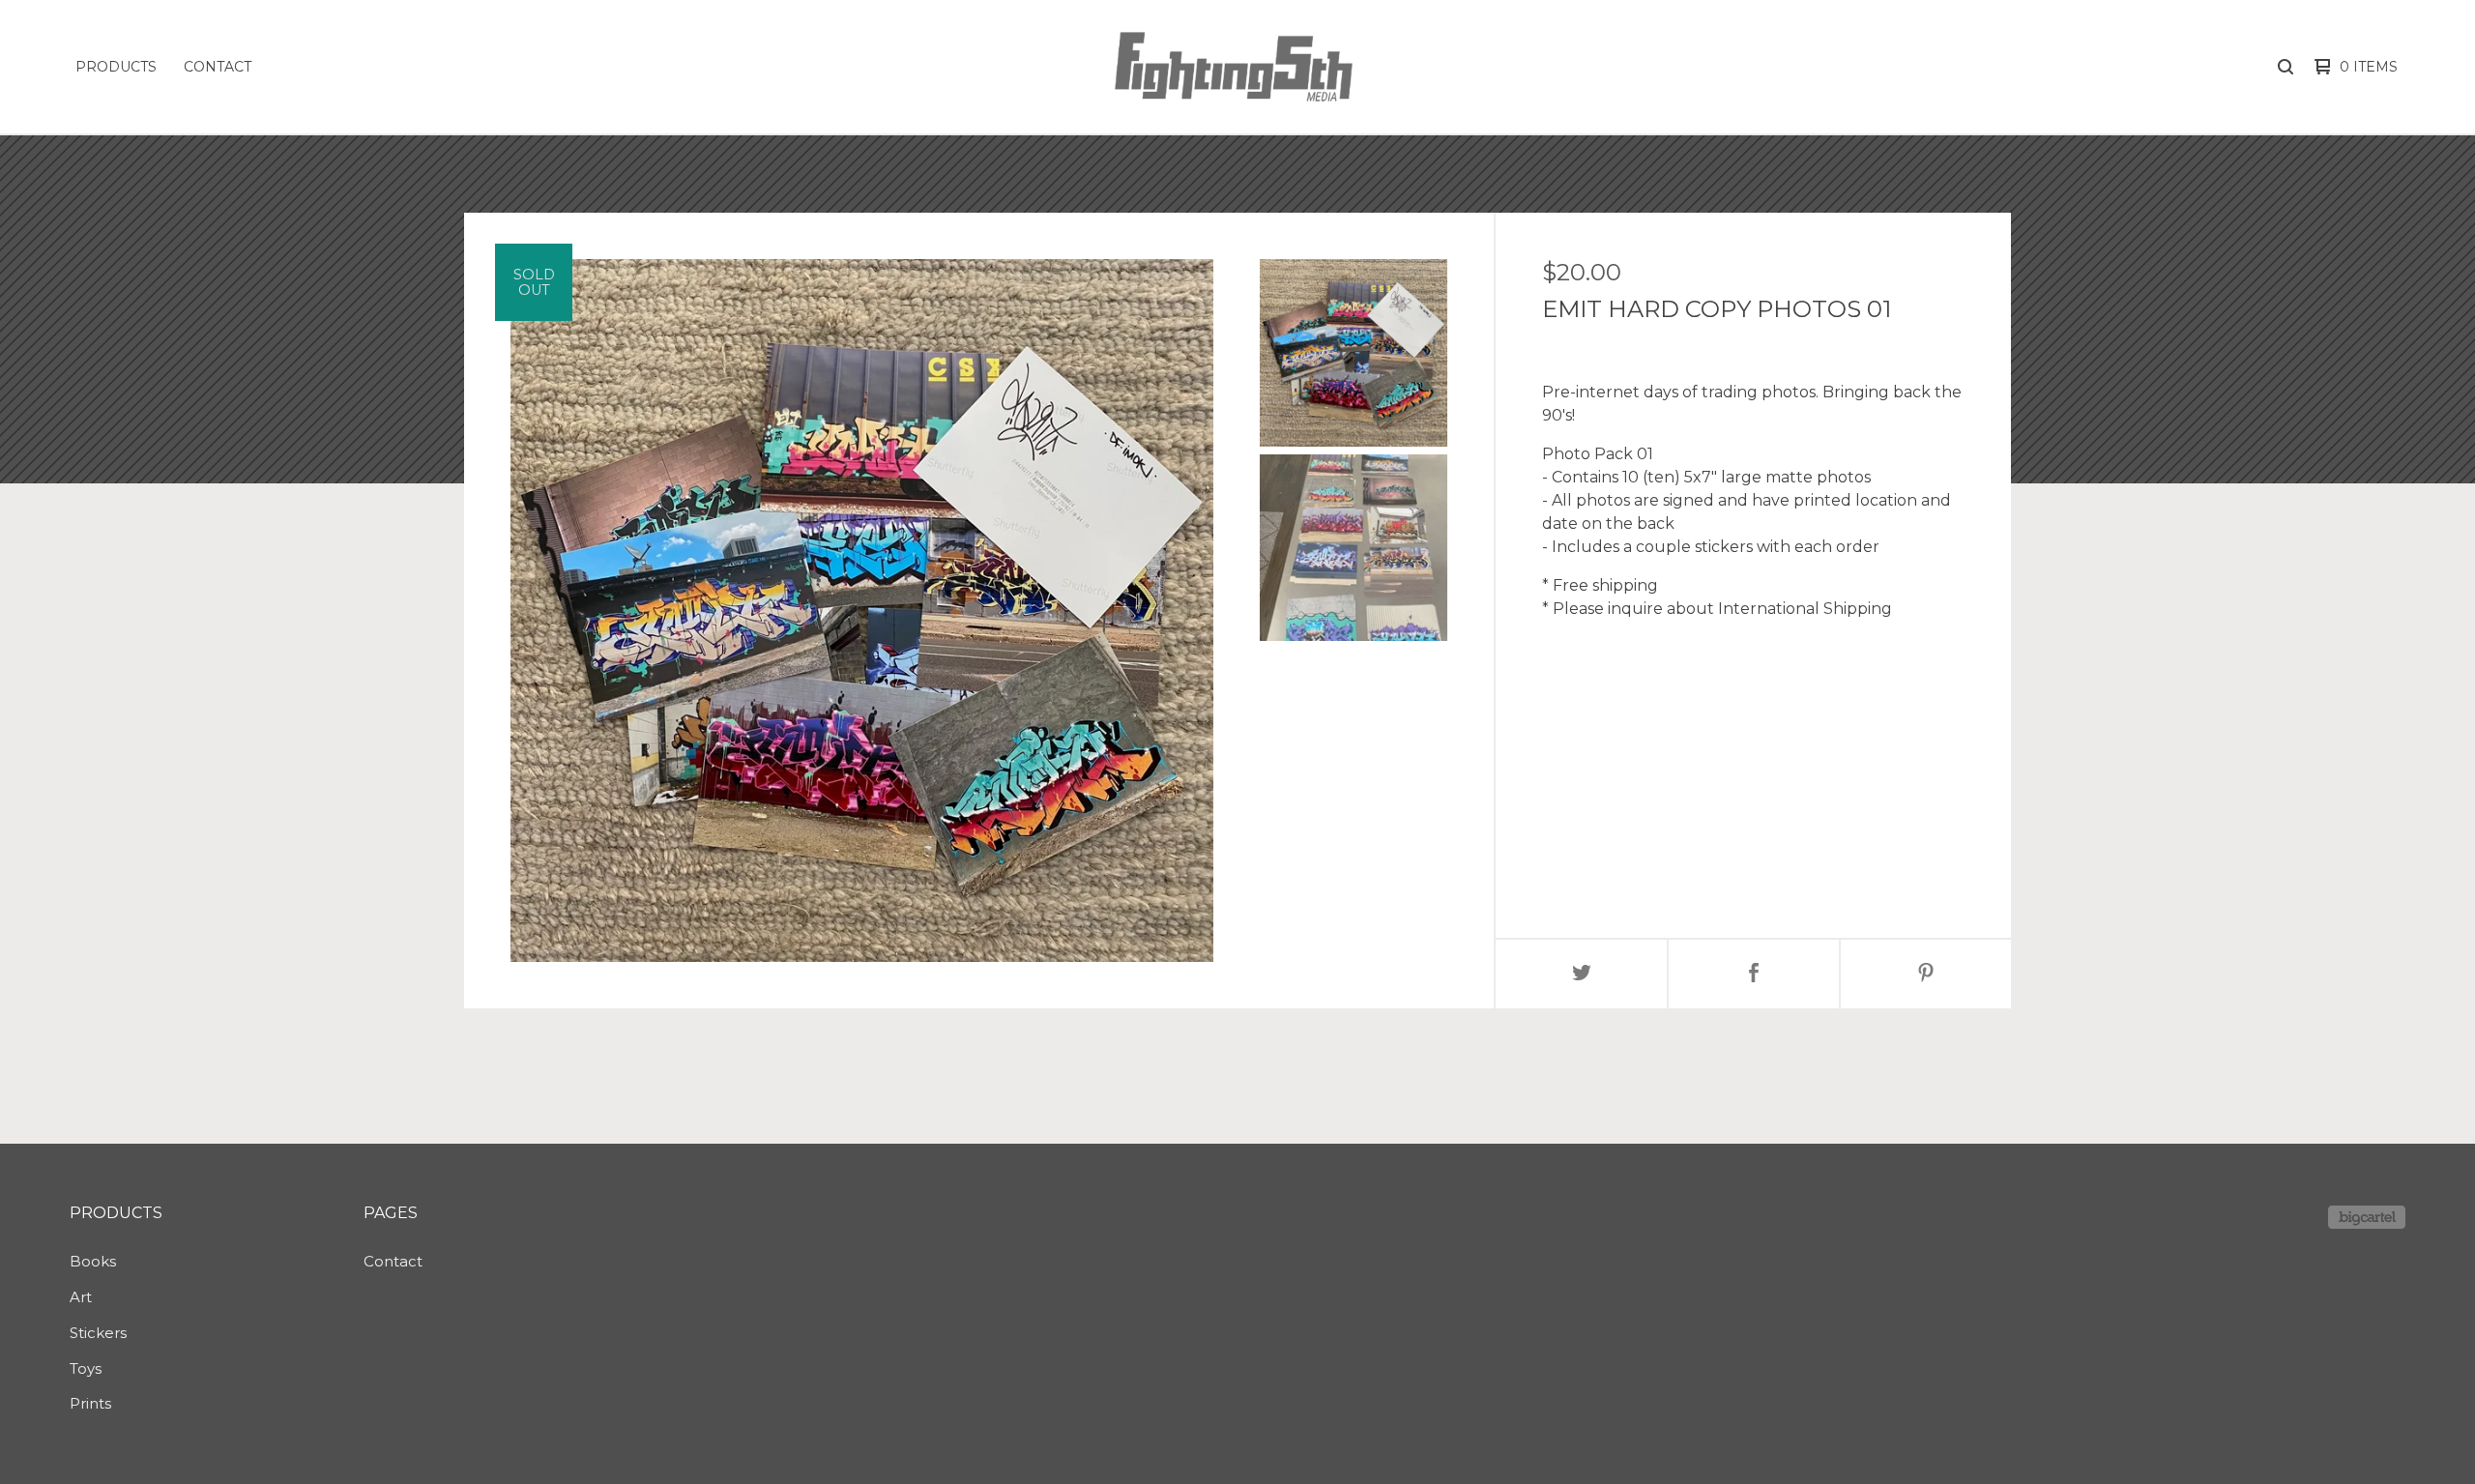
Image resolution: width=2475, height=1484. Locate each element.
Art (81, 1297)
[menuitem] (116, 67)
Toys (86, 1368)
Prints (90, 1403)
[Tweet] (1582, 974)
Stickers (98, 1333)
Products (116, 67)
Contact (218, 67)
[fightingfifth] (1234, 67)
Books (93, 1261)
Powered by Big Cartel (2367, 1217)
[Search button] (2286, 67)
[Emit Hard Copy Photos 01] (1354, 353)
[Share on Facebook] (1754, 974)
